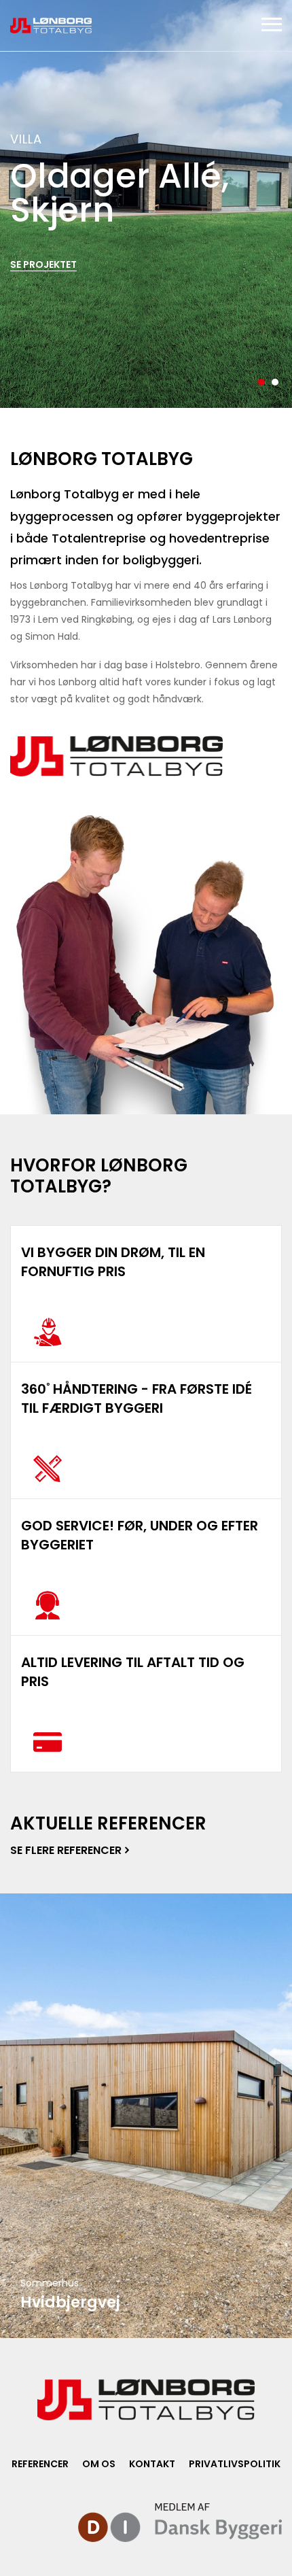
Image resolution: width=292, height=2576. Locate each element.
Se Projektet (43, 264)
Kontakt (152, 2464)
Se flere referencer (66, 1850)
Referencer (40, 2464)
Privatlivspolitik (235, 2464)
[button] (261, 382)
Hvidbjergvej (70, 2302)
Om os (99, 2464)
